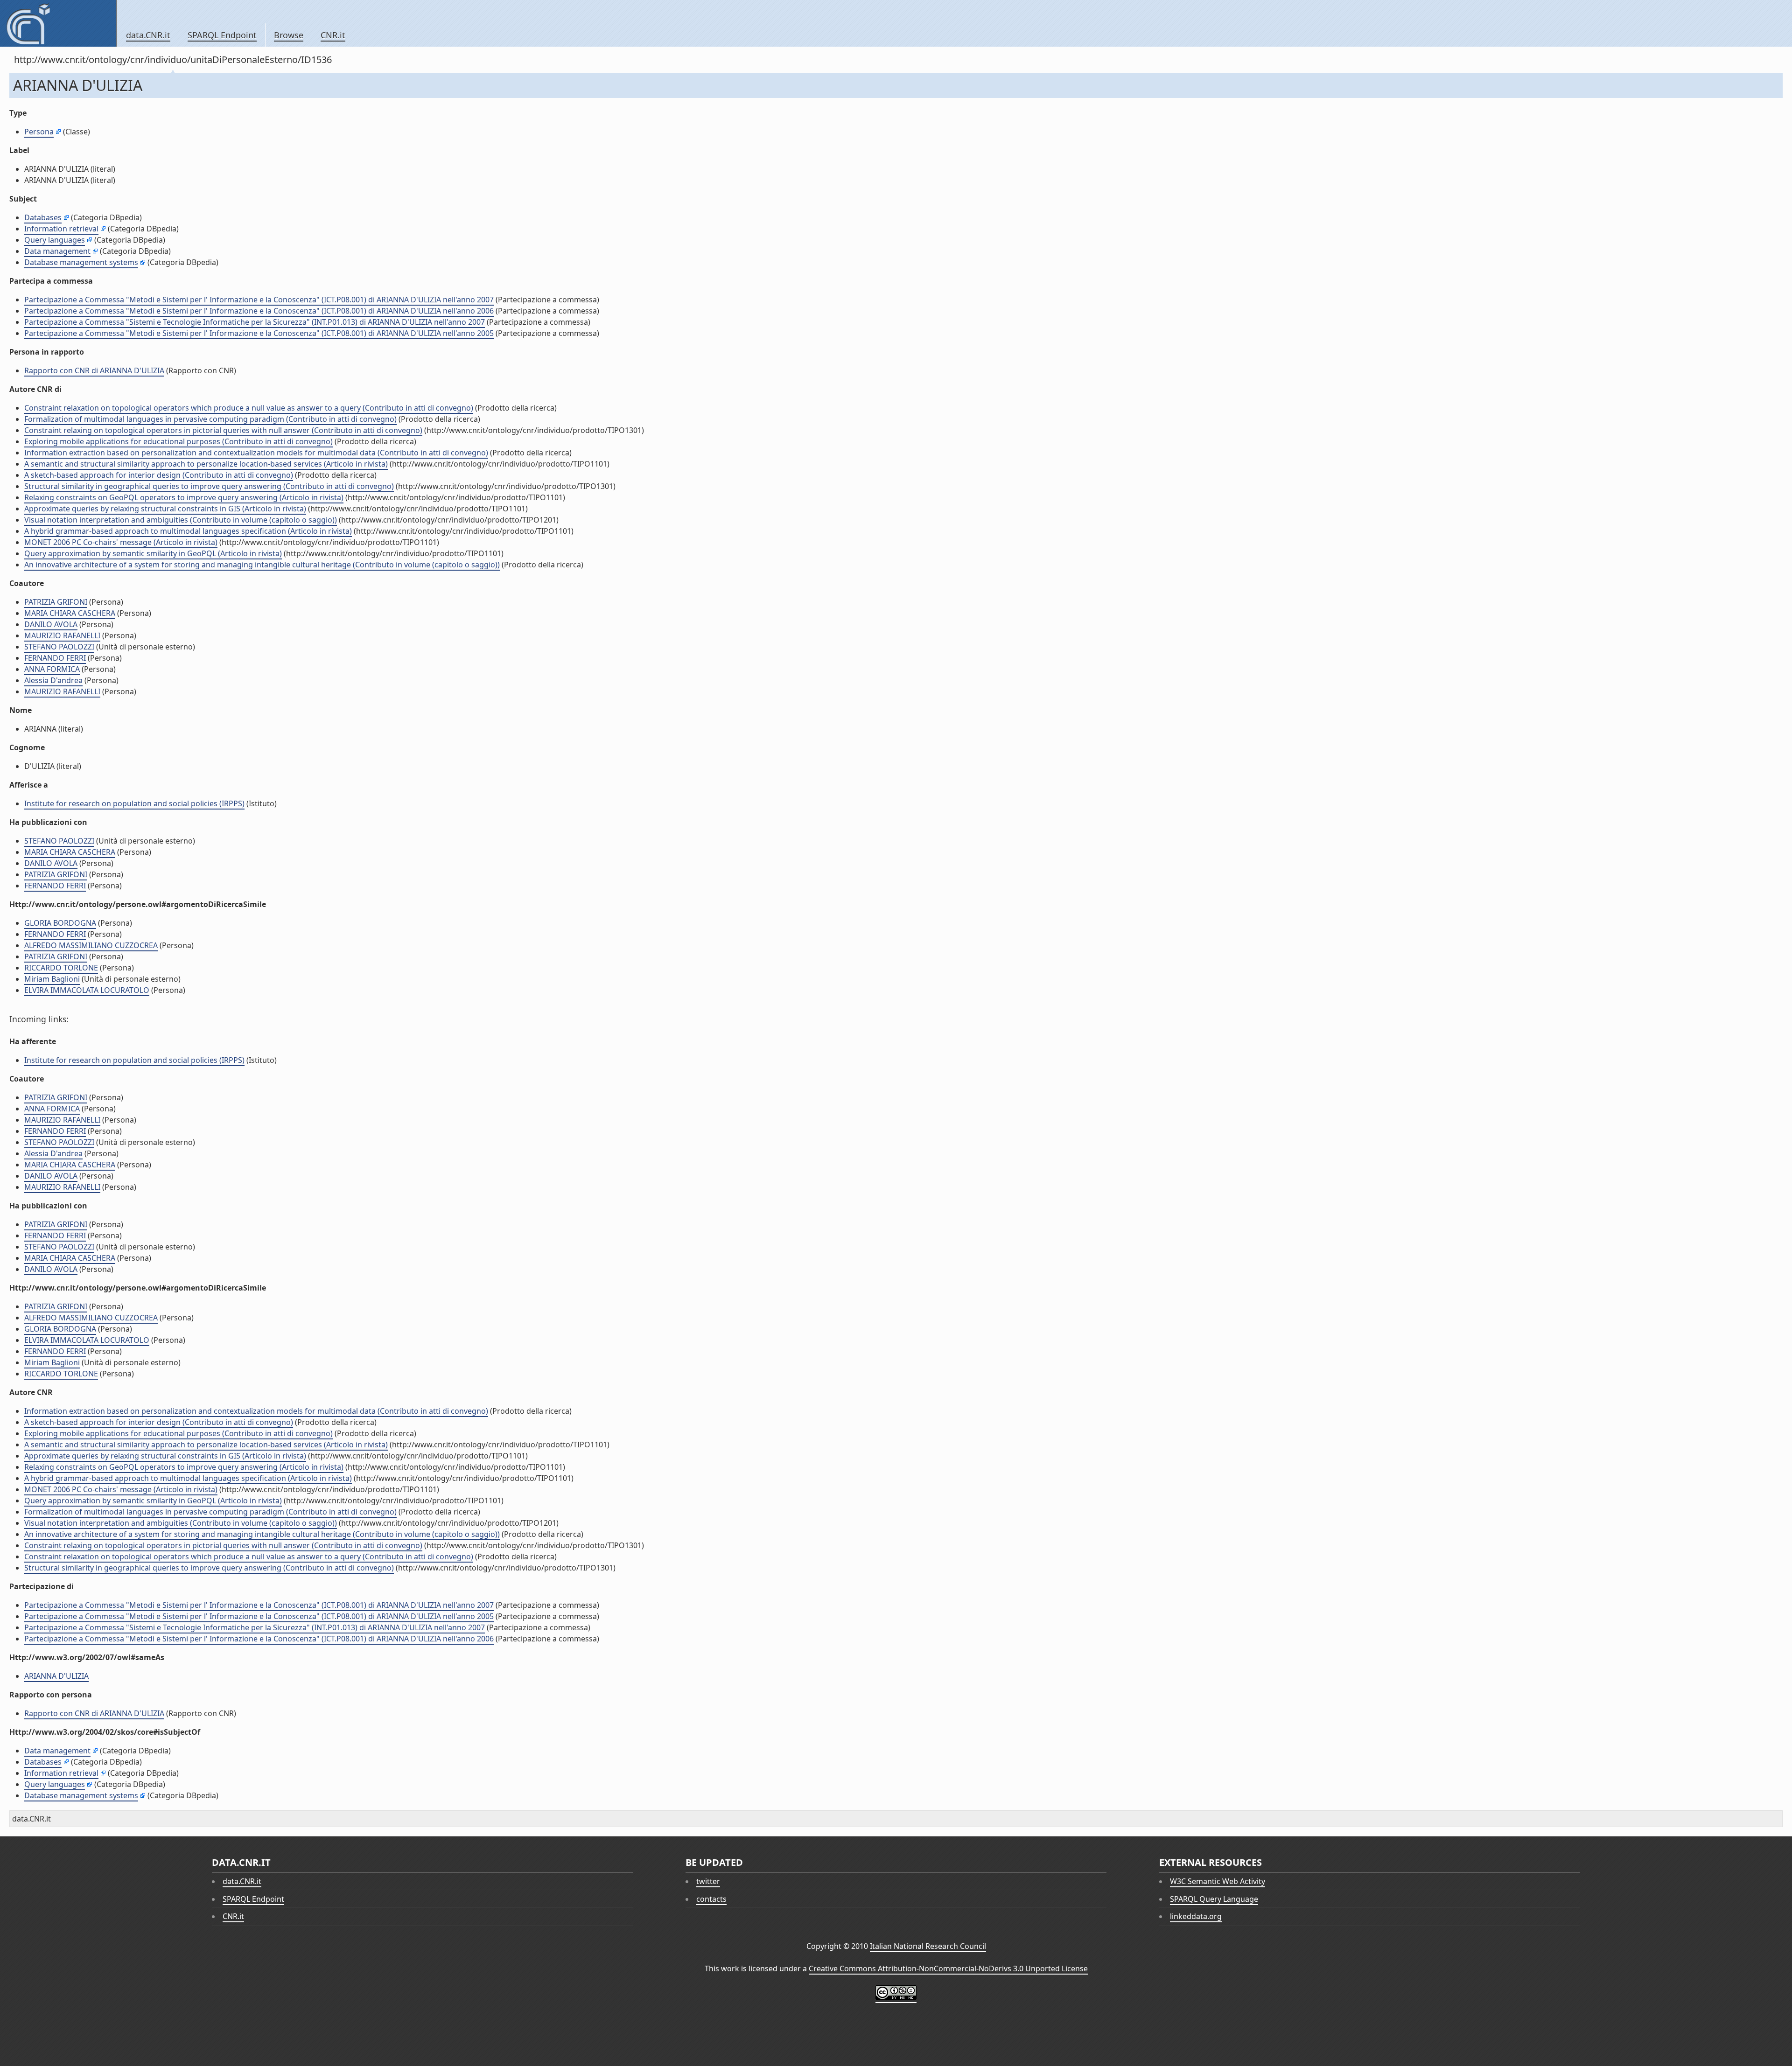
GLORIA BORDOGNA (60, 923)
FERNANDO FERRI (55, 658)
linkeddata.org (1196, 1916)
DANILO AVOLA (51, 624)
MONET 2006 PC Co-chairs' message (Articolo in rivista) (121, 542)
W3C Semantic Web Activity (1218, 1881)
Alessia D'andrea (53, 680)
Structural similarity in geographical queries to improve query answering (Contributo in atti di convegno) (209, 486)
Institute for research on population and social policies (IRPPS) (134, 803)
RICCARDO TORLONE (61, 968)
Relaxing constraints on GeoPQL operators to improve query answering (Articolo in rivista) (184, 497)
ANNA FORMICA (52, 669)
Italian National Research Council (928, 1946)
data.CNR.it (148, 35)
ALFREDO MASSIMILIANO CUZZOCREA (91, 945)
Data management (57, 251)
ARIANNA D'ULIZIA (56, 1676)
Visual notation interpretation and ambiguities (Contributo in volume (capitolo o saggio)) (181, 520)
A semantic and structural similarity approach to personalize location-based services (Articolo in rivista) (206, 464)
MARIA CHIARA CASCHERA (70, 613)
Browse (289, 35)
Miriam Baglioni (52, 979)
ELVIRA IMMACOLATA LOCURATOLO (87, 990)
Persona (39, 132)
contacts (711, 1899)
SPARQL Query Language (1214, 1899)
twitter (708, 1881)
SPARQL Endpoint (222, 35)
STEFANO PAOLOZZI (59, 647)
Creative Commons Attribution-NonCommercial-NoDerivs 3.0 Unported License (948, 1968)
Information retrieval (61, 229)
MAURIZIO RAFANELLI (62, 635)
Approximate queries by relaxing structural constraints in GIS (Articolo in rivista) (165, 509)
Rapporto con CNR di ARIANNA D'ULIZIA (94, 370)
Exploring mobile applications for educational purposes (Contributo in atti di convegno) (178, 441)
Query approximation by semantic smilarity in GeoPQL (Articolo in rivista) (153, 553)
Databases (43, 217)
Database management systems (81, 262)
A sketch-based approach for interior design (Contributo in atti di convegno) (159, 475)
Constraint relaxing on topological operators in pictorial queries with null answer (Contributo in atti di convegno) (223, 430)
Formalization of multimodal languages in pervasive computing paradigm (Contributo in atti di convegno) (210, 419)
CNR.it (333, 35)
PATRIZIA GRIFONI (56, 602)
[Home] (58, 23)
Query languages (55, 240)
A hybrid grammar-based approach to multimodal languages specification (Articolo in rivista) (188, 531)
